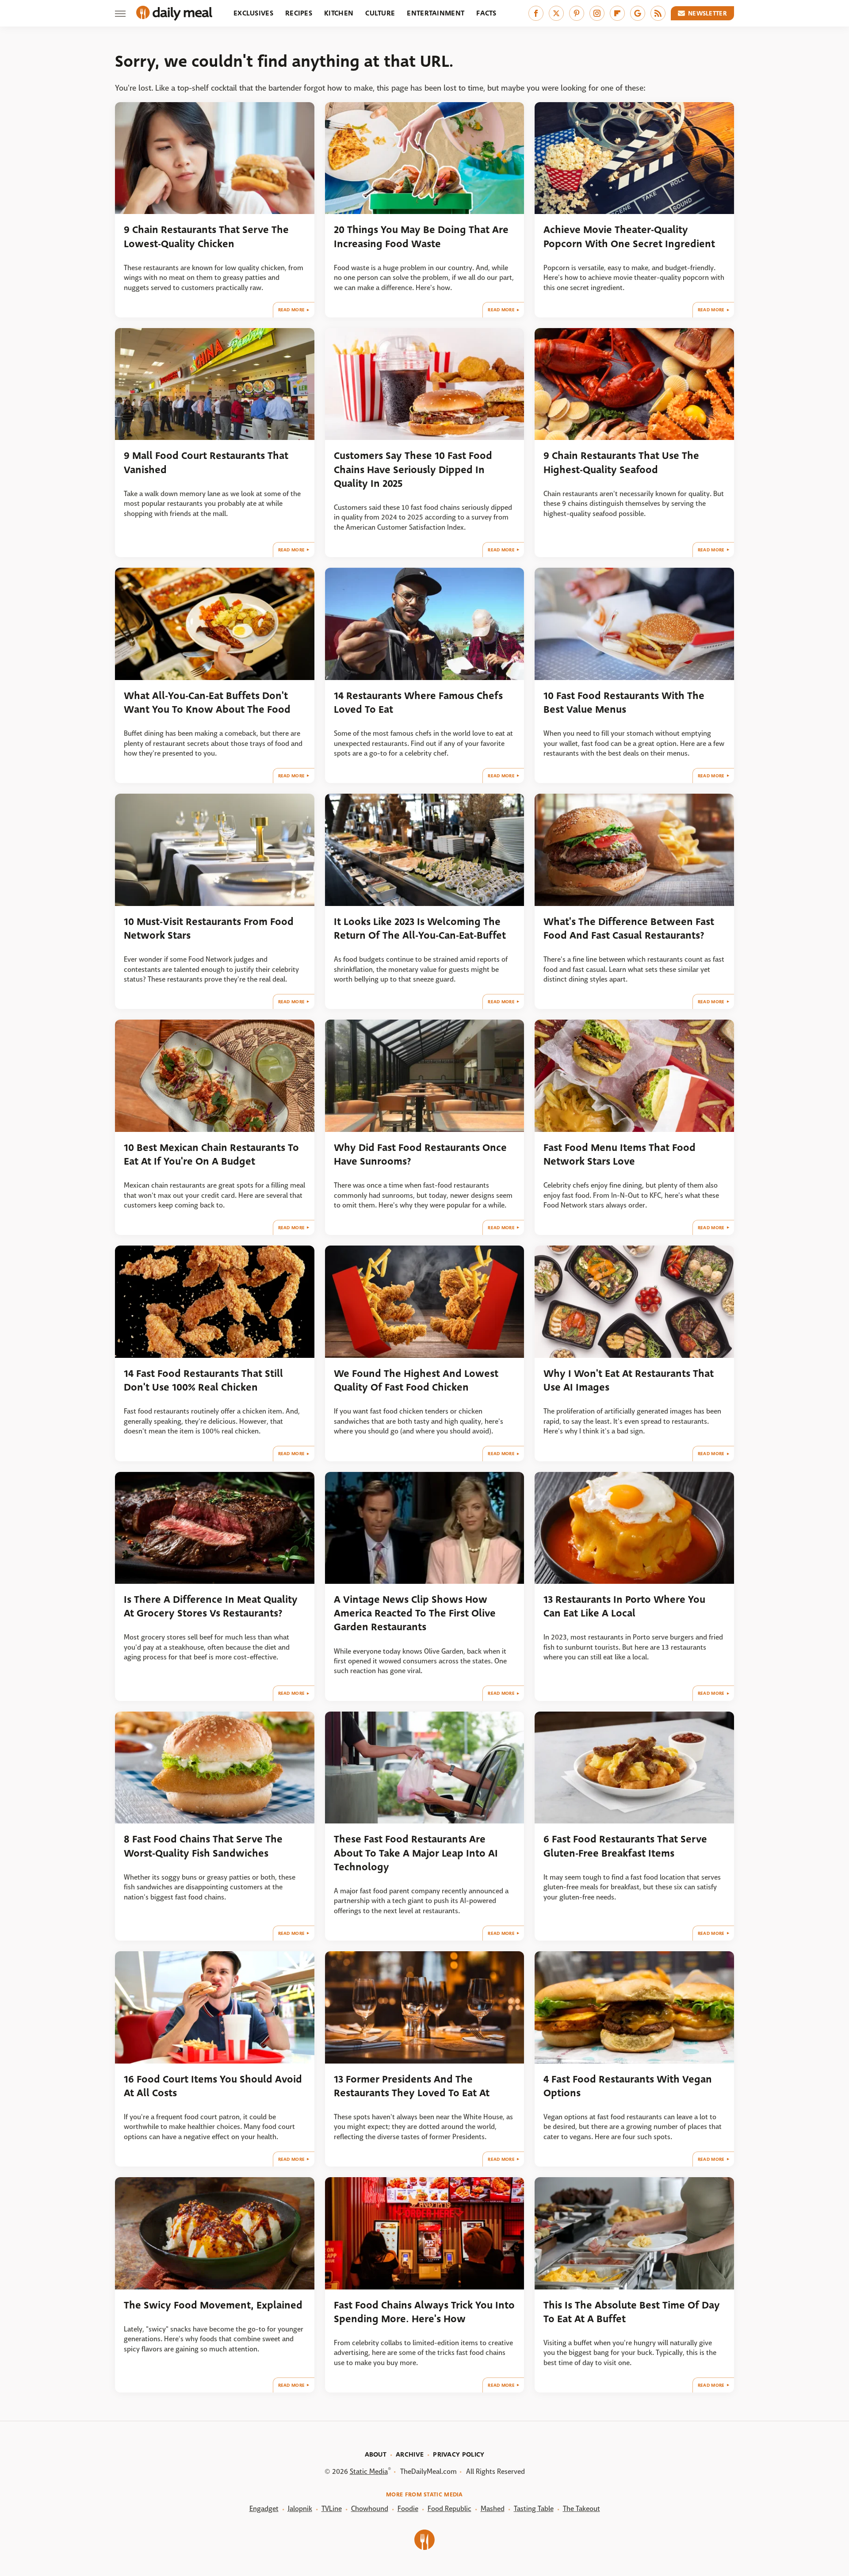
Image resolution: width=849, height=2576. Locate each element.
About (376, 2454)
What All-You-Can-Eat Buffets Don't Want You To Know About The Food (207, 703)
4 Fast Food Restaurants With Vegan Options (628, 2086)
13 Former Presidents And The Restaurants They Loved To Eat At (412, 2086)
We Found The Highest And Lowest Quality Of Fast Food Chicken (416, 1380)
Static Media (369, 2471)
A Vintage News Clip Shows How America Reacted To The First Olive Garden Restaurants (415, 1613)
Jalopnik (300, 2509)
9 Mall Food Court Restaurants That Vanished (206, 462)
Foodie (408, 2509)
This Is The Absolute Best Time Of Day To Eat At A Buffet (632, 2312)
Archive (410, 2454)
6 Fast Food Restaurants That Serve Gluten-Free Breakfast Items (625, 1846)
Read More (292, 310)
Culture (380, 13)
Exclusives (253, 13)
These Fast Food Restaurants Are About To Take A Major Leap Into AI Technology (416, 1853)
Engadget (264, 2509)
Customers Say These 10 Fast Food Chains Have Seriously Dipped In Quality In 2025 (413, 470)
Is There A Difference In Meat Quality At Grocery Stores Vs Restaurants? (211, 1606)
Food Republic (449, 2509)
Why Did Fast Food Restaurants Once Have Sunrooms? (420, 1154)
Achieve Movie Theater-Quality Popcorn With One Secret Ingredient (629, 237)
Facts (486, 13)
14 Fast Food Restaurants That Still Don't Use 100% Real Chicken (203, 1380)
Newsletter (707, 13)
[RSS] (658, 13)
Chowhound (370, 2509)
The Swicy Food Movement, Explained (213, 2305)
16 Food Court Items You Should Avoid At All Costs (213, 2086)
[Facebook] (536, 13)
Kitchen (339, 13)
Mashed (493, 2509)
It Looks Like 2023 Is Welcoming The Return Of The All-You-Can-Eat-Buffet (420, 929)
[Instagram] (597, 13)
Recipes (299, 13)
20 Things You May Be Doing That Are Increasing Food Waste (421, 237)
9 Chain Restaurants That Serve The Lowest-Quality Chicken (206, 237)
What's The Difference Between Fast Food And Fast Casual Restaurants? (629, 929)
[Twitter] (556, 13)
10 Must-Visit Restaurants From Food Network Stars (209, 929)
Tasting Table (534, 2509)
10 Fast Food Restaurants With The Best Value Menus (624, 703)
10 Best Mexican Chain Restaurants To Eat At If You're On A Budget (211, 1154)
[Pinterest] (577, 13)
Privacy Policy (459, 2454)
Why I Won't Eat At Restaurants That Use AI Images (629, 1380)
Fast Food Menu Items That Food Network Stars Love (620, 1154)
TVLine (332, 2509)
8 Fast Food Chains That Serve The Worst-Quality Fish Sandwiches (203, 1846)
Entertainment (436, 13)
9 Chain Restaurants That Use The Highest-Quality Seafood (621, 462)
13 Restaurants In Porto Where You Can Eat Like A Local (624, 1606)
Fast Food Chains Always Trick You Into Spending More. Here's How (424, 2312)
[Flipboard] (617, 13)
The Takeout (581, 2509)
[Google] (638, 13)
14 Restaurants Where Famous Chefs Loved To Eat (418, 703)
